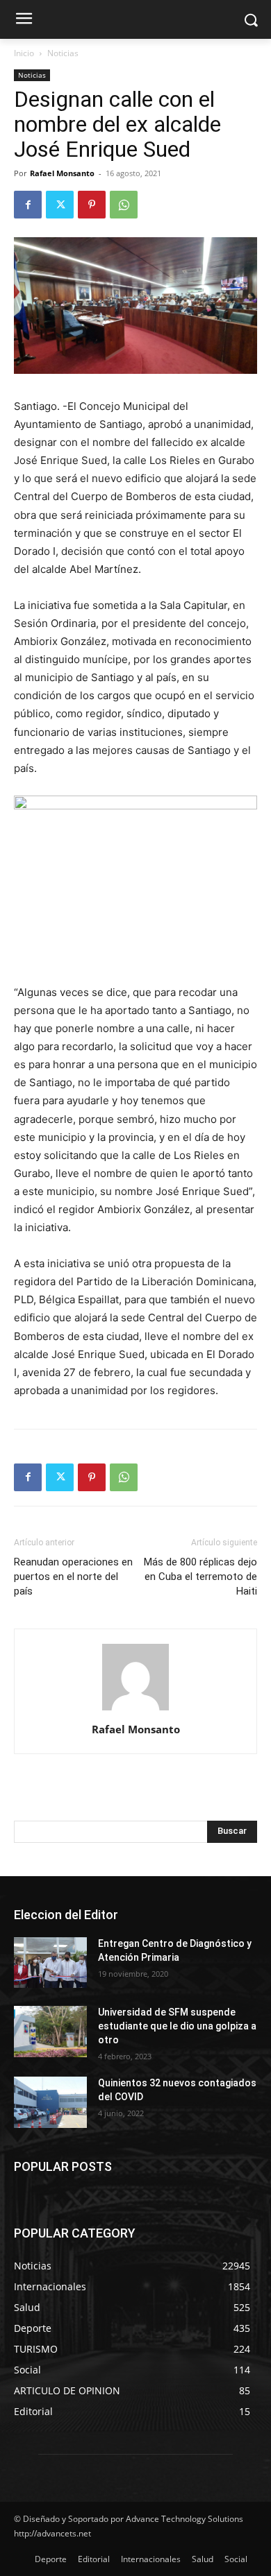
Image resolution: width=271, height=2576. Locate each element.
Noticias (63, 53)
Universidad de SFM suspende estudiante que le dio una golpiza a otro (177, 2026)
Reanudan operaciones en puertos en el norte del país (73, 1577)
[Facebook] (28, 205)
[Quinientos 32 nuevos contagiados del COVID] (50, 2102)
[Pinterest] (92, 205)
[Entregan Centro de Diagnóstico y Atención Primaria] (50, 1963)
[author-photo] (135, 1710)
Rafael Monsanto (62, 173)
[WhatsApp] (124, 205)
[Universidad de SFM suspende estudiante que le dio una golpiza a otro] (50, 2032)
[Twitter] (60, 205)
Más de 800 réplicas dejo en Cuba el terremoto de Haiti (200, 1577)
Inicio (24, 53)
